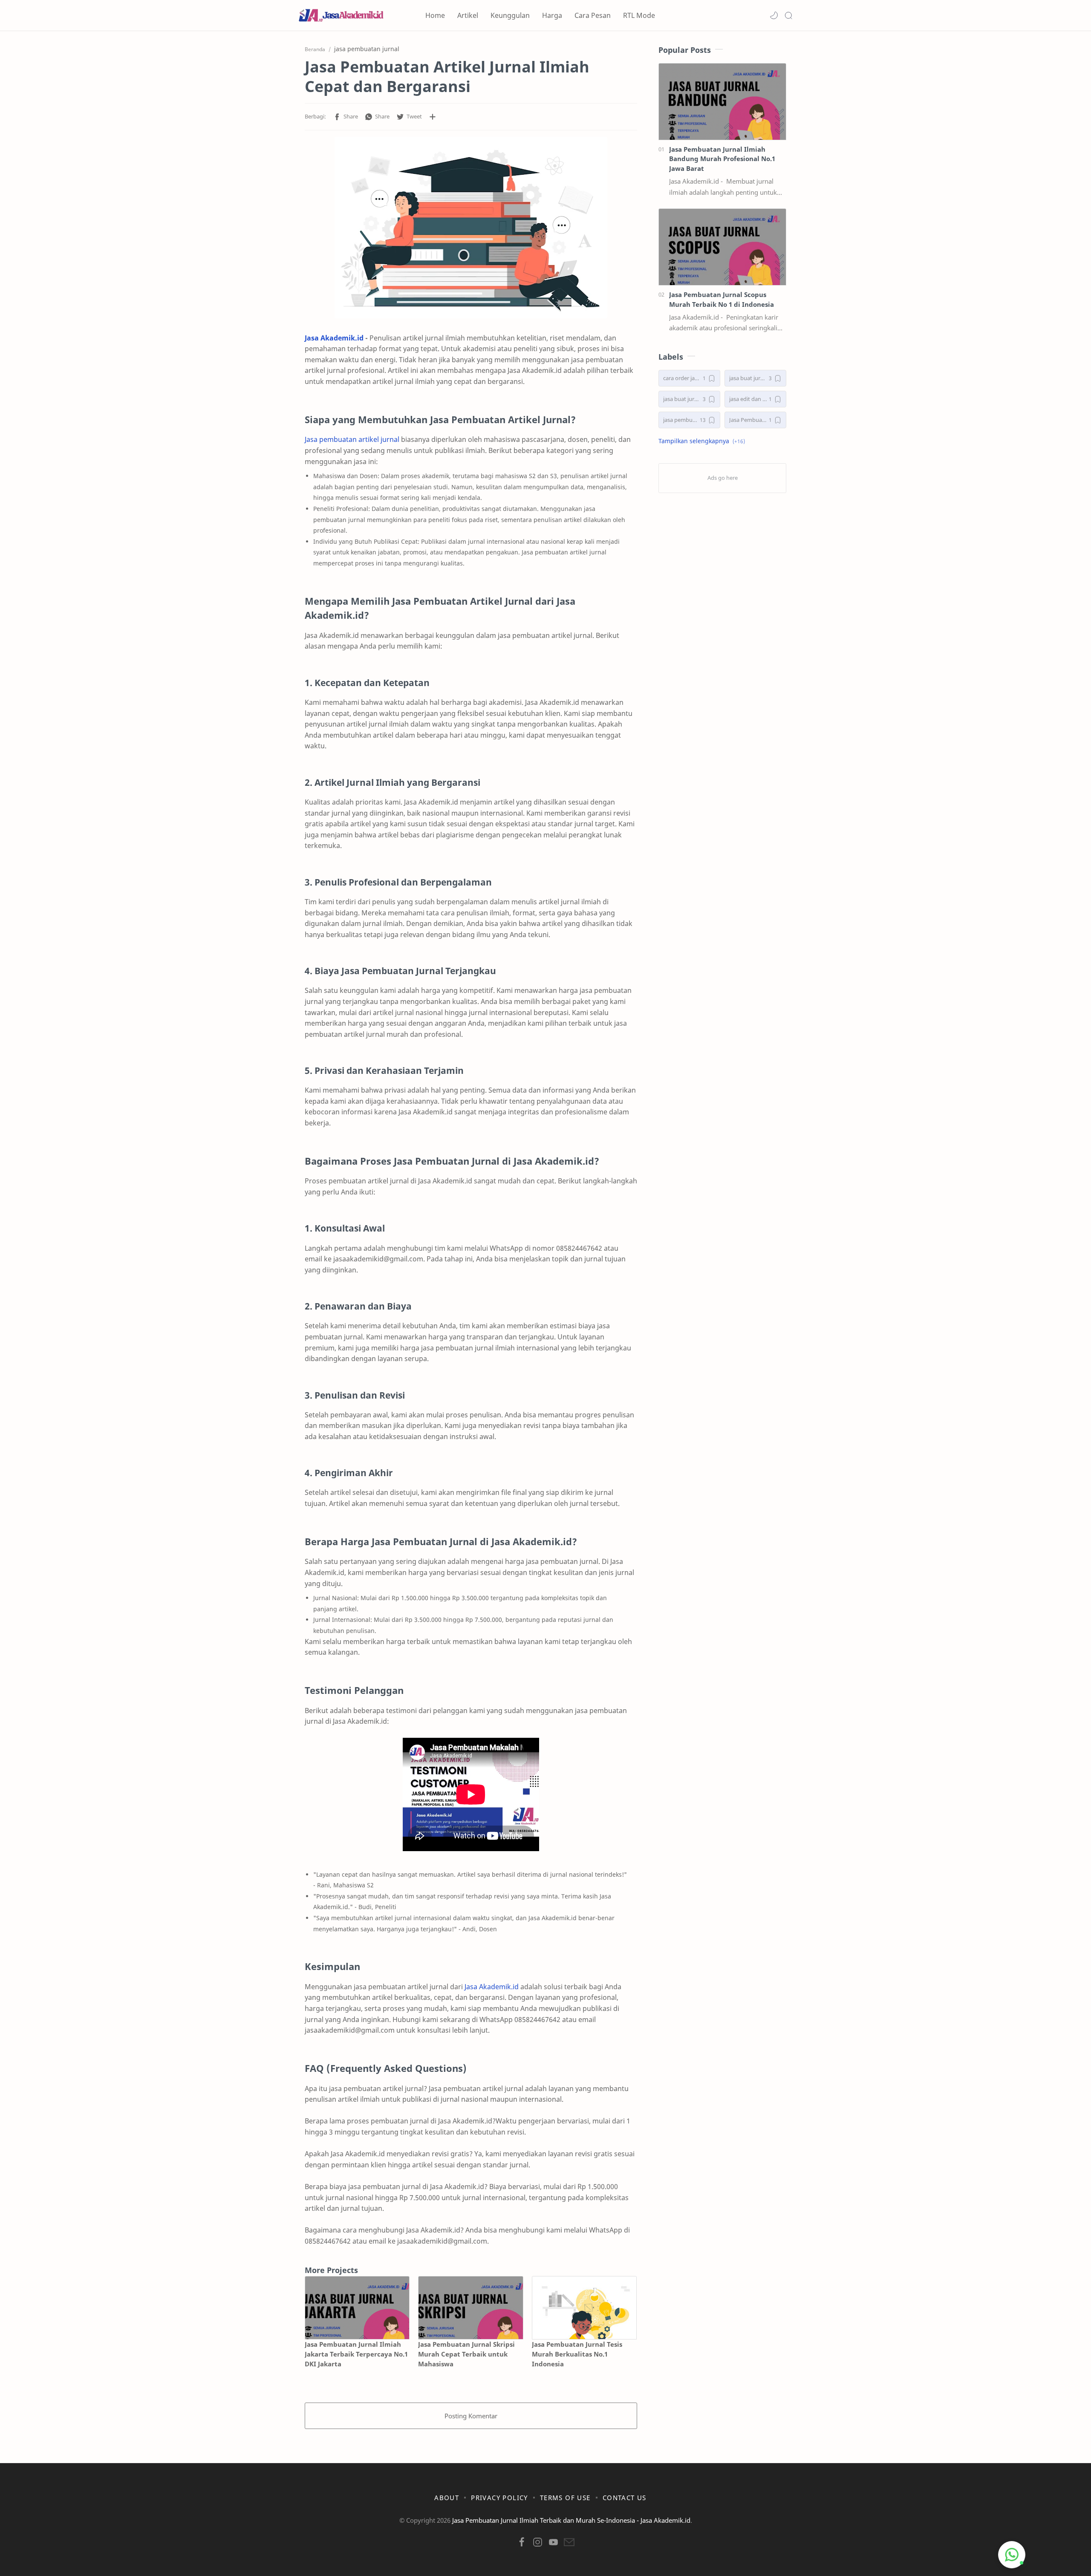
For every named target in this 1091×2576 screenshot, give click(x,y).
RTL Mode (639, 15)
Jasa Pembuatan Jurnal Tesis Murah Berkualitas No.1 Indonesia (577, 2354)
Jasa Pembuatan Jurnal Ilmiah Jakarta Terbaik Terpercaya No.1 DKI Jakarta (356, 2354)
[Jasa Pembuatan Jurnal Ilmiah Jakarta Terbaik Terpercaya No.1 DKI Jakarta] (357, 2308)
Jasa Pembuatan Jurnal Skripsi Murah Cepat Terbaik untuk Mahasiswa (466, 2354)
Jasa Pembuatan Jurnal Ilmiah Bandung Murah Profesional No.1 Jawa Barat (722, 159)
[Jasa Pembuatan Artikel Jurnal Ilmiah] (471, 228)
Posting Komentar (471, 2416)
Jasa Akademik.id (334, 338)
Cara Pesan (593, 15)
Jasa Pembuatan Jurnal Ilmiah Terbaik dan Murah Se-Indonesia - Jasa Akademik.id (571, 2520)
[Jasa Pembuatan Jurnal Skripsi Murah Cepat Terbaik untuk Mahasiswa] (470, 2308)
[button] (774, 15)
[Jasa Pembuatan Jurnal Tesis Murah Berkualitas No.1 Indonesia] (584, 2308)
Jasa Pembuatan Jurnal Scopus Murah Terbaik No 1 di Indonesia (722, 299)
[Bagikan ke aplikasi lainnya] (433, 117)
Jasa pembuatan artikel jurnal (352, 439)
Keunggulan (510, 15)
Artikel (468, 15)
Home (435, 15)
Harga (552, 15)
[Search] (788, 15)
